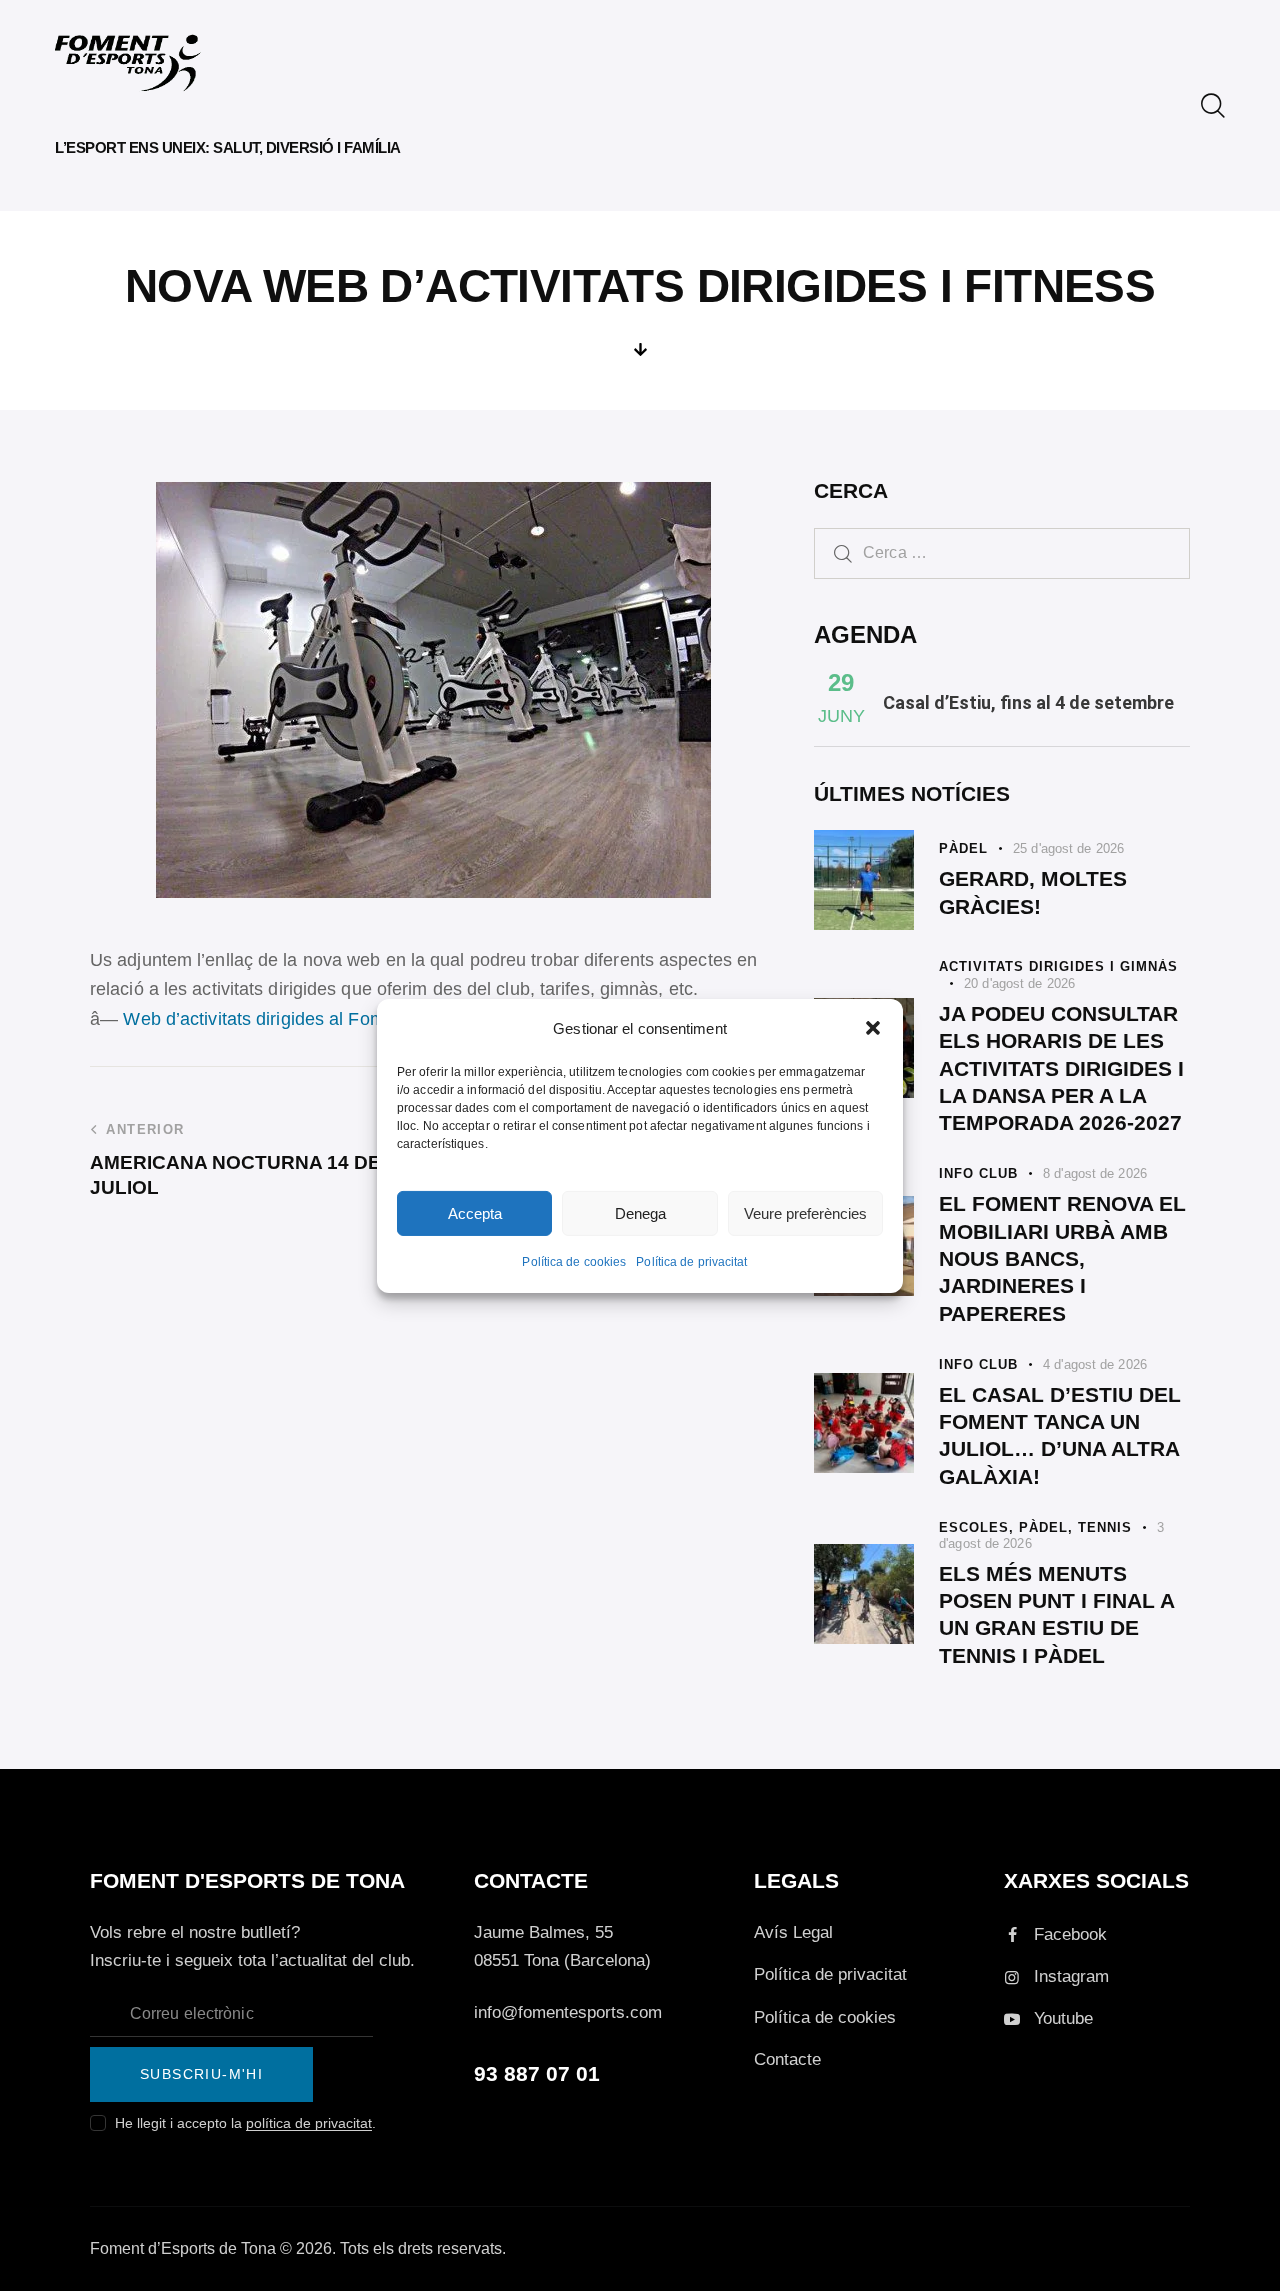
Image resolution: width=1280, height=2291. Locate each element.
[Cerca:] (1002, 552)
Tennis (1105, 1527)
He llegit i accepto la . (245, 2123)
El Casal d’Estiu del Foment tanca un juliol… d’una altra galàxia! (1060, 1435)
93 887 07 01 (537, 2073)
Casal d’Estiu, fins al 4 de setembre (1028, 702)
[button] (873, 1028)
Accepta (475, 1213)
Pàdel (963, 848)
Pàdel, (1048, 1527)
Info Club (978, 1173)
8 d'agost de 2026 (1095, 1173)
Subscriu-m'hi (201, 2074)
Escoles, (979, 1527)
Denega (640, 1213)
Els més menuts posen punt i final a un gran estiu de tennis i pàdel (1056, 1614)
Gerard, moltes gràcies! (1033, 892)
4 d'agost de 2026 (1095, 1364)
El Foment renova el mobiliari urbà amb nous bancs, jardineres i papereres (1062, 1258)
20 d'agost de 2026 (1019, 983)
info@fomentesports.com (568, 2012)
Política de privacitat (691, 1262)
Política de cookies (574, 1262)
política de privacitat (309, 2123)
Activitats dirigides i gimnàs (1058, 966)
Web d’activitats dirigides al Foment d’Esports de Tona (344, 1019)
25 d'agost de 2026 (1068, 848)
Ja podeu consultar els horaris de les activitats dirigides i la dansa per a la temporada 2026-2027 (1061, 1068)
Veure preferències (805, 1213)
